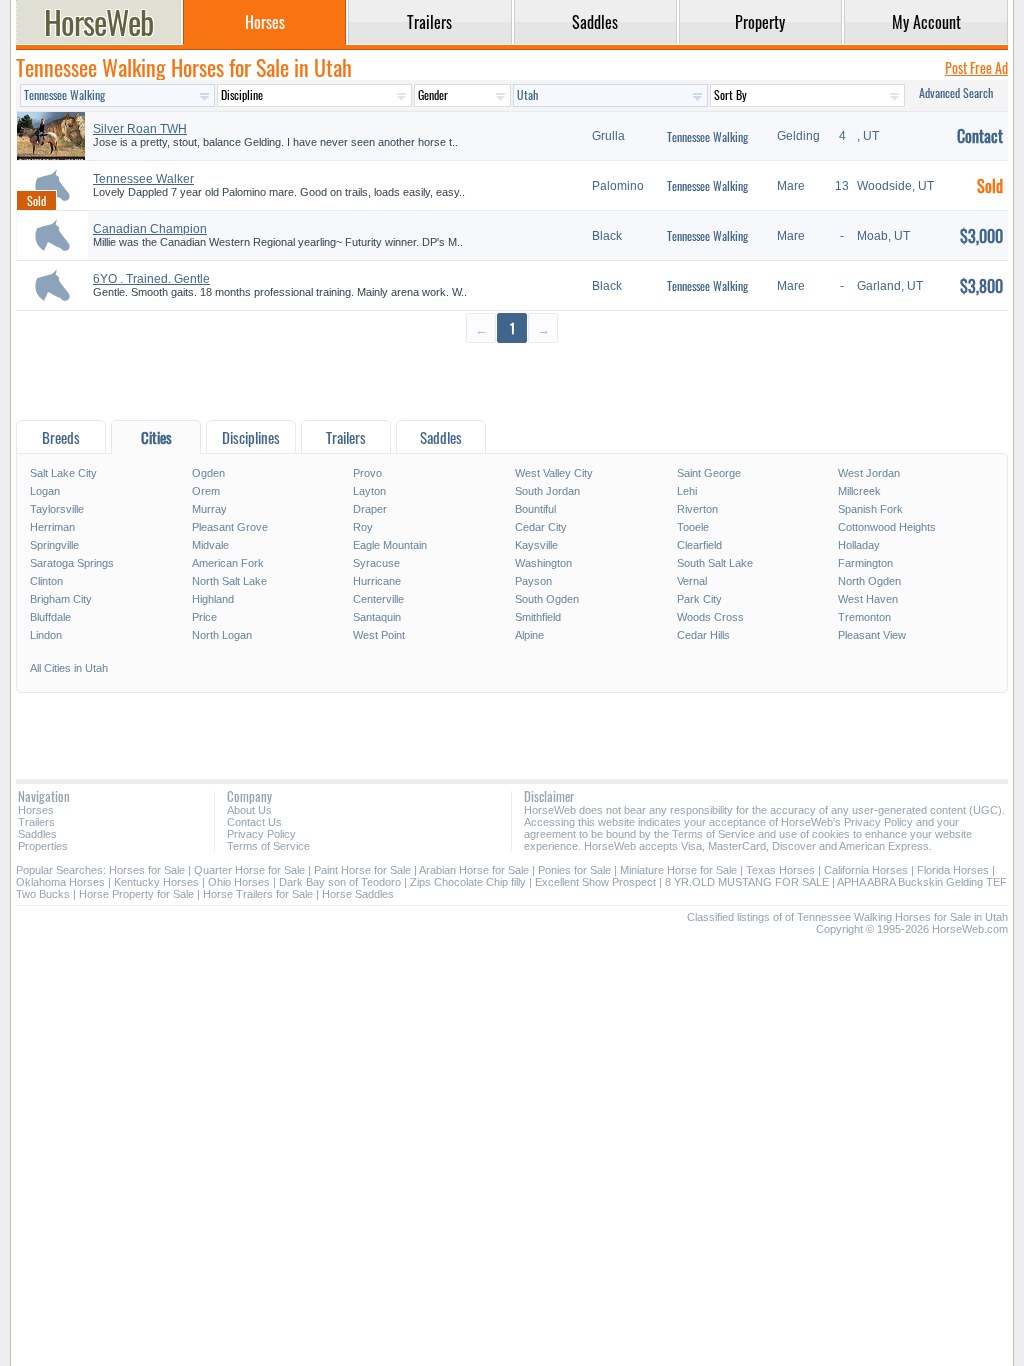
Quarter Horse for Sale (249, 870)
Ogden (208, 473)
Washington (543, 563)
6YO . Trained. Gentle (151, 279)
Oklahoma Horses (60, 882)
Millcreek (859, 491)
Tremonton (864, 617)
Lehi (687, 491)
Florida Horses (953, 870)
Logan (45, 491)
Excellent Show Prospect (595, 882)
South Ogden (547, 599)
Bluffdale (50, 617)
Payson (533, 581)
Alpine (529, 635)
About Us (249, 810)
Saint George (709, 473)
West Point (379, 635)
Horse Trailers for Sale (258, 894)
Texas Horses (780, 870)
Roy (363, 527)
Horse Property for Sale (136, 894)
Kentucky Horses (156, 882)
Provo (367, 473)
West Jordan (869, 473)
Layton (369, 491)
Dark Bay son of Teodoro (340, 882)
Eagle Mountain (390, 545)
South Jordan (547, 491)
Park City (699, 599)
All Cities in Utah (69, 668)
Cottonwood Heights (887, 527)
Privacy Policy (261, 834)
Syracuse (376, 563)
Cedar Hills (703, 635)
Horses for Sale (147, 870)
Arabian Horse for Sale (474, 870)
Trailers (36, 822)
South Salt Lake (715, 563)
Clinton (46, 581)
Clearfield (699, 545)
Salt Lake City (63, 473)
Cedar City (541, 527)
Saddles (37, 834)
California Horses (866, 870)
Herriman (52, 527)
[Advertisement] (512, 380)
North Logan (222, 635)
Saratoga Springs (72, 563)
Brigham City (61, 599)
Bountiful (535, 509)
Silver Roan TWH (140, 129)
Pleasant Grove (230, 527)
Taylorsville (57, 509)
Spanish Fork (870, 509)
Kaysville (536, 545)
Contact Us (254, 822)
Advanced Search (956, 92)
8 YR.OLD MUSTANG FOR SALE (747, 882)
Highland (213, 599)
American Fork (228, 563)
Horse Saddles (358, 894)
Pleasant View (872, 635)
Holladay (859, 545)
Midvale (210, 545)
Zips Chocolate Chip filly (468, 882)
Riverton (697, 509)
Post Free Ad (976, 67)
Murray (209, 509)
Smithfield (538, 617)
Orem (206, 491)
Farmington (865, 563)
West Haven (868, 599)
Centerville (378, 599)
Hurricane (377, 581)
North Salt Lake (229, 581)
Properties (43, 846)
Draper (370, 509)
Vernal (692, 581)
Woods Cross (710, 617)
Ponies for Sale (574, 870)
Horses (36, 810)
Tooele (693, 527)
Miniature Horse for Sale (678, 870)
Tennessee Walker (143, 179)
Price (204, 617)
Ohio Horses (239, 882)
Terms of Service (268, 846)
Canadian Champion (150, 229)
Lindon (46, 635)
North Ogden (869, 581)
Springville (54, 545)
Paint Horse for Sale (362, 870)
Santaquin (377, 617)
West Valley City (554, 473)
